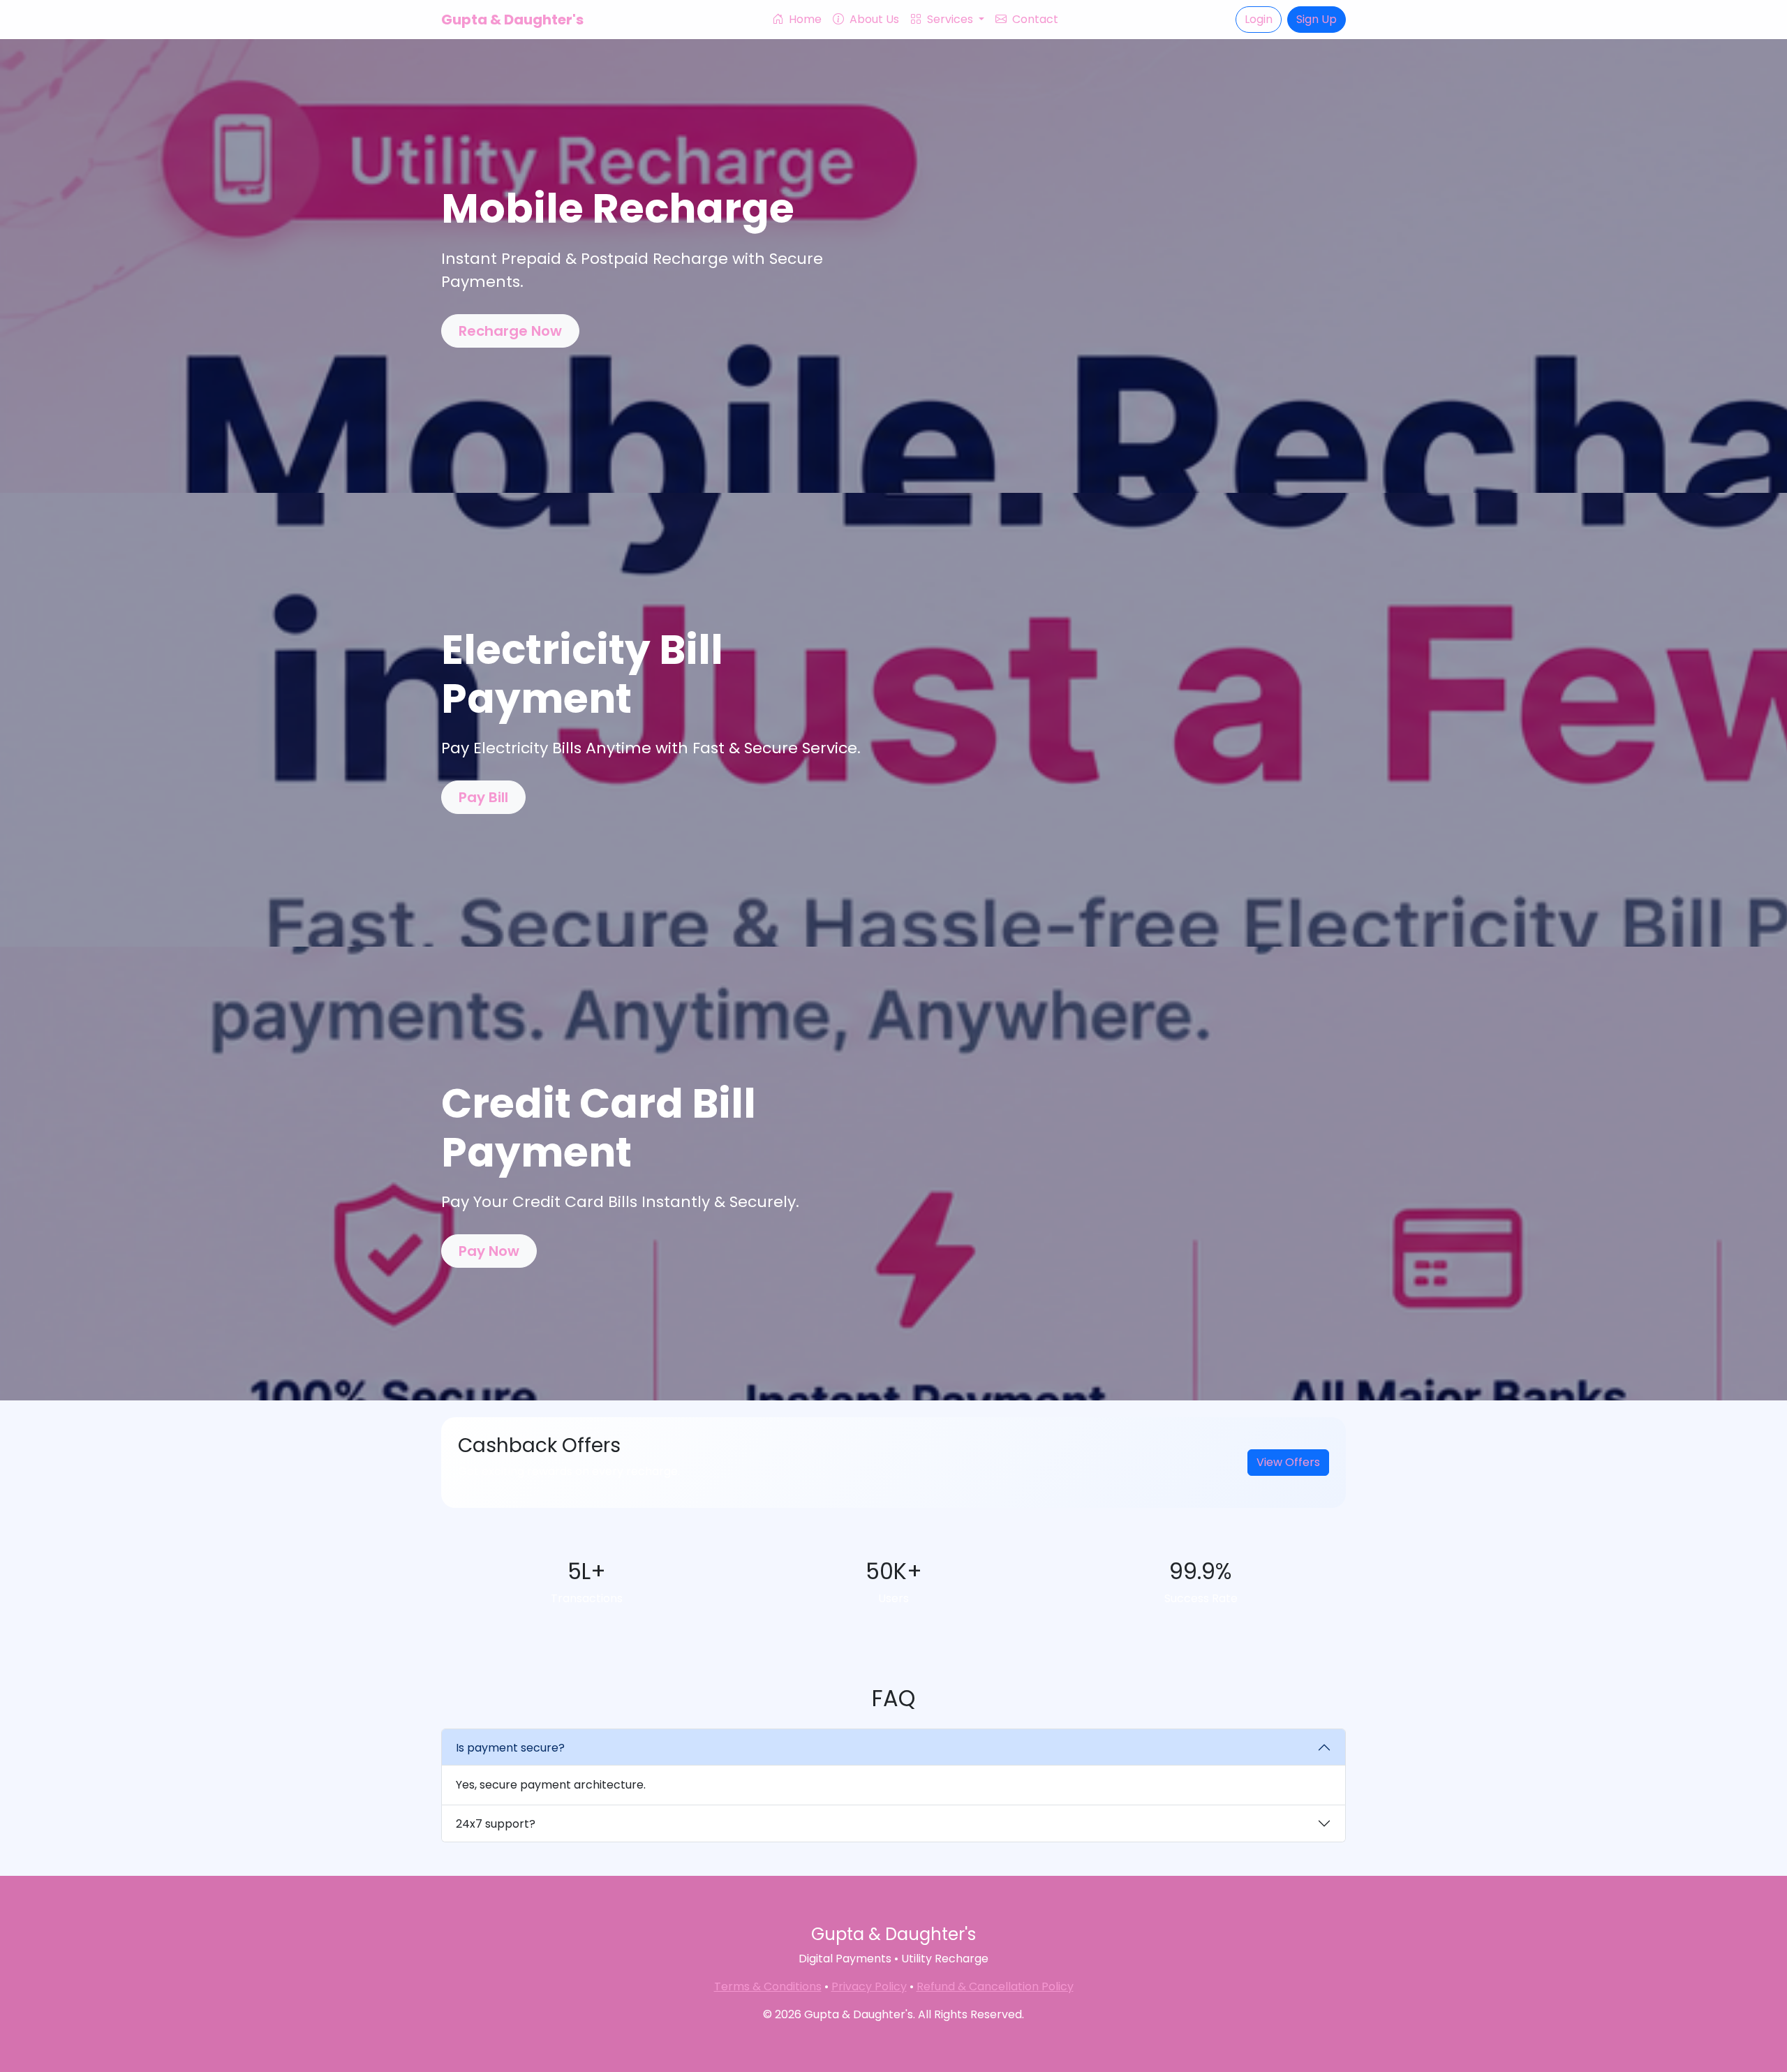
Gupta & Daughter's (512, 20)
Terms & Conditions (768, 1986)
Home (804, 19)
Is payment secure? (510, 1748)
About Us (873, 19)
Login (1259, 19)
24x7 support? (496, 1824)
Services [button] (950, 19)
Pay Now (489, 1251)
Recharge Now (510, 331)
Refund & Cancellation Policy (995, 1986)
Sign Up (1317, 19)
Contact (1034, 19)
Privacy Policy (869, 1986)
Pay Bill (483, 797)
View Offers (1288, 1462)
